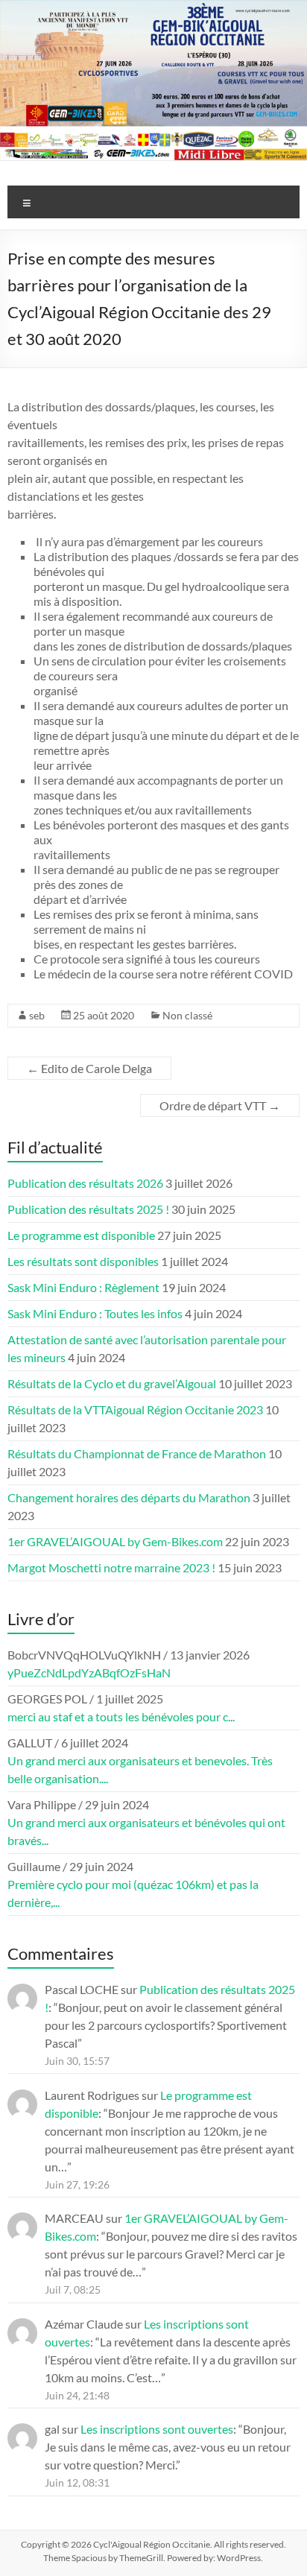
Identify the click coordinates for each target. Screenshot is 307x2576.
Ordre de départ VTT (220, 1105)
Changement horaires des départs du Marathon (129, 1497)
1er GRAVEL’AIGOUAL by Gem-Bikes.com (115, 1541)
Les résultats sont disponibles (83, 1261)
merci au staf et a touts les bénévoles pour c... (121, 1716)
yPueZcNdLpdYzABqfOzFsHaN (89, 1672)
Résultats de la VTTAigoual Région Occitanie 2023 (135, 1409)
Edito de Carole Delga (89, 1068)
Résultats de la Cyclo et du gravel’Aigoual (112, 1383)
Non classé (187, 1015)
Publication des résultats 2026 (85, 1183)
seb (37, 1015)
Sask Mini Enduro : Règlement (83, 1287)
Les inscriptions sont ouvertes (157, 2429)
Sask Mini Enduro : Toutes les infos (95, 1313)
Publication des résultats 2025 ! (88, 1209)
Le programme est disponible (81, 1235)
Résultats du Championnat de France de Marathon (137, 1453)
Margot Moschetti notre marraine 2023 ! (111, 1567)
